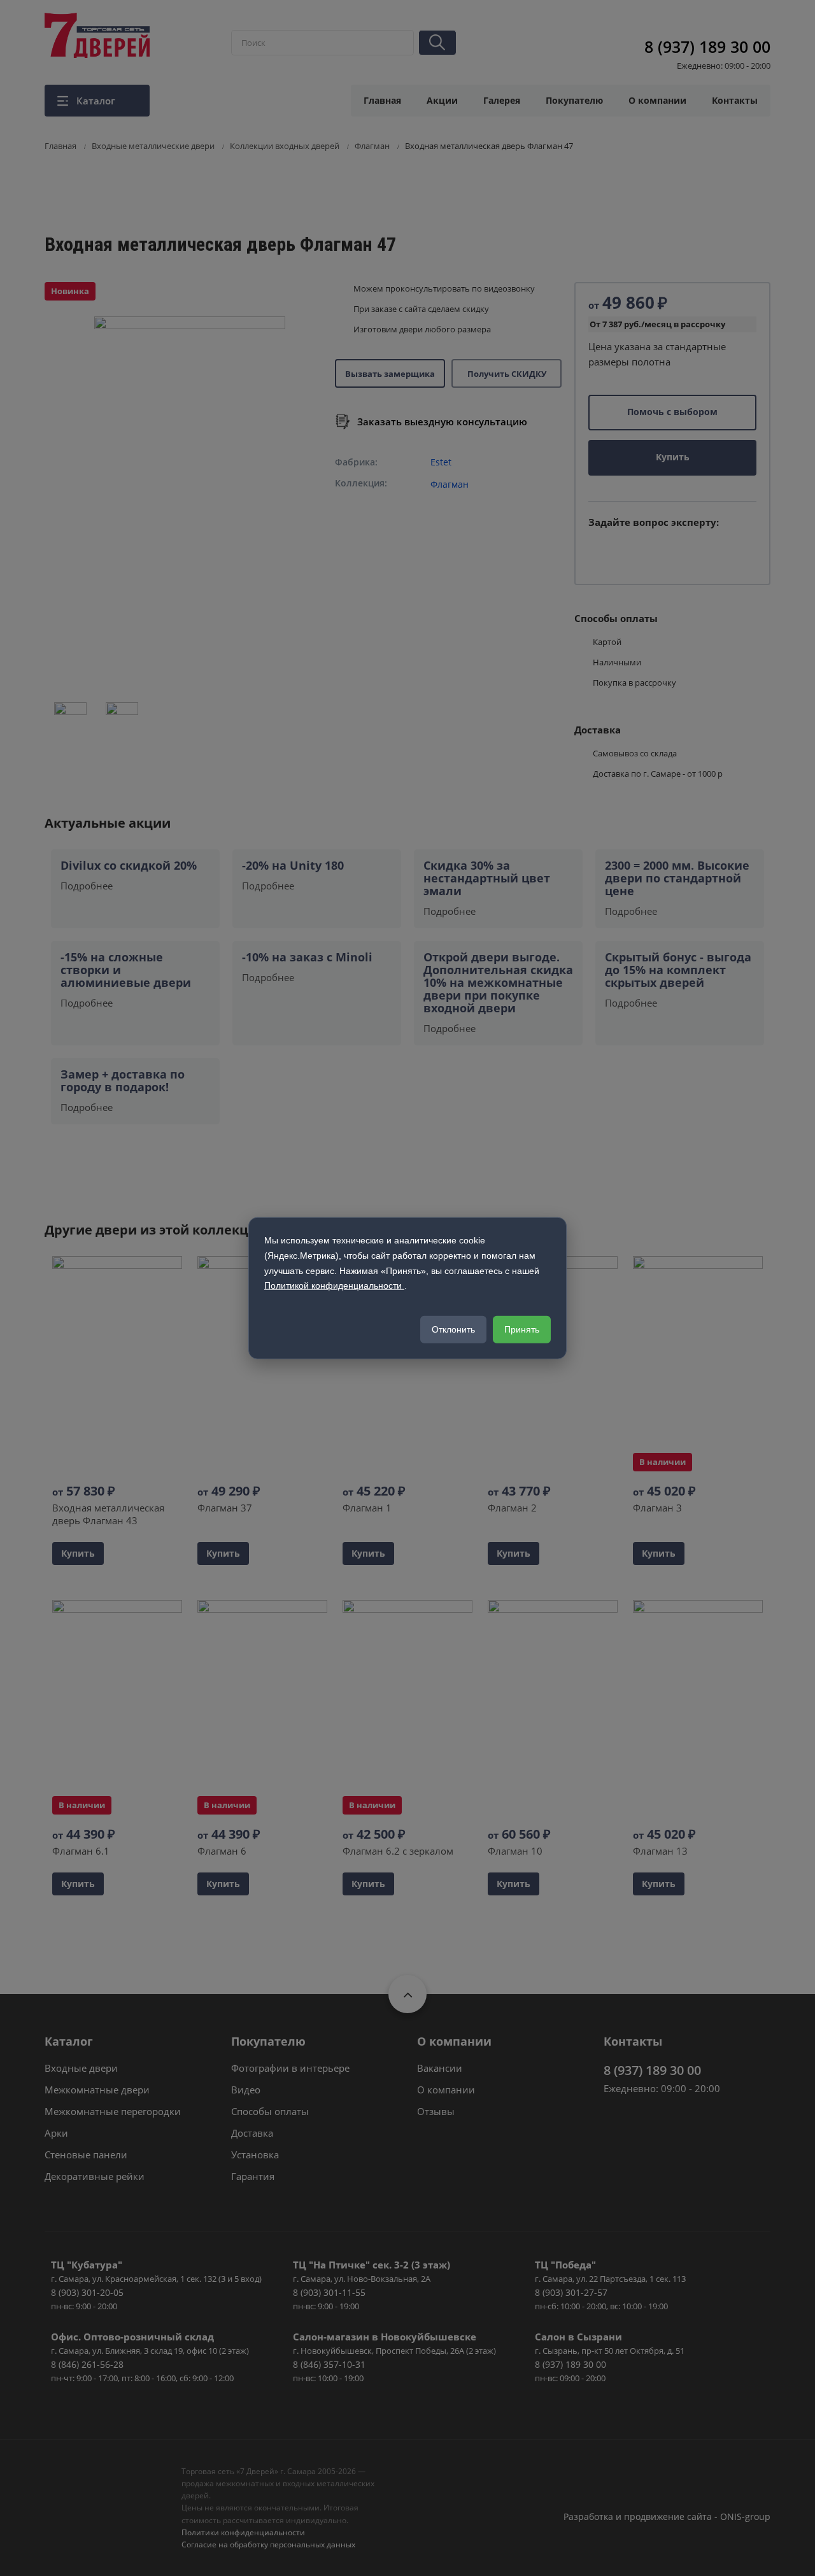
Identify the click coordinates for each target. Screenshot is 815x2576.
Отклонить (453, 1329)
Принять (522, 1329)
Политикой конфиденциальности (334, 1285)
